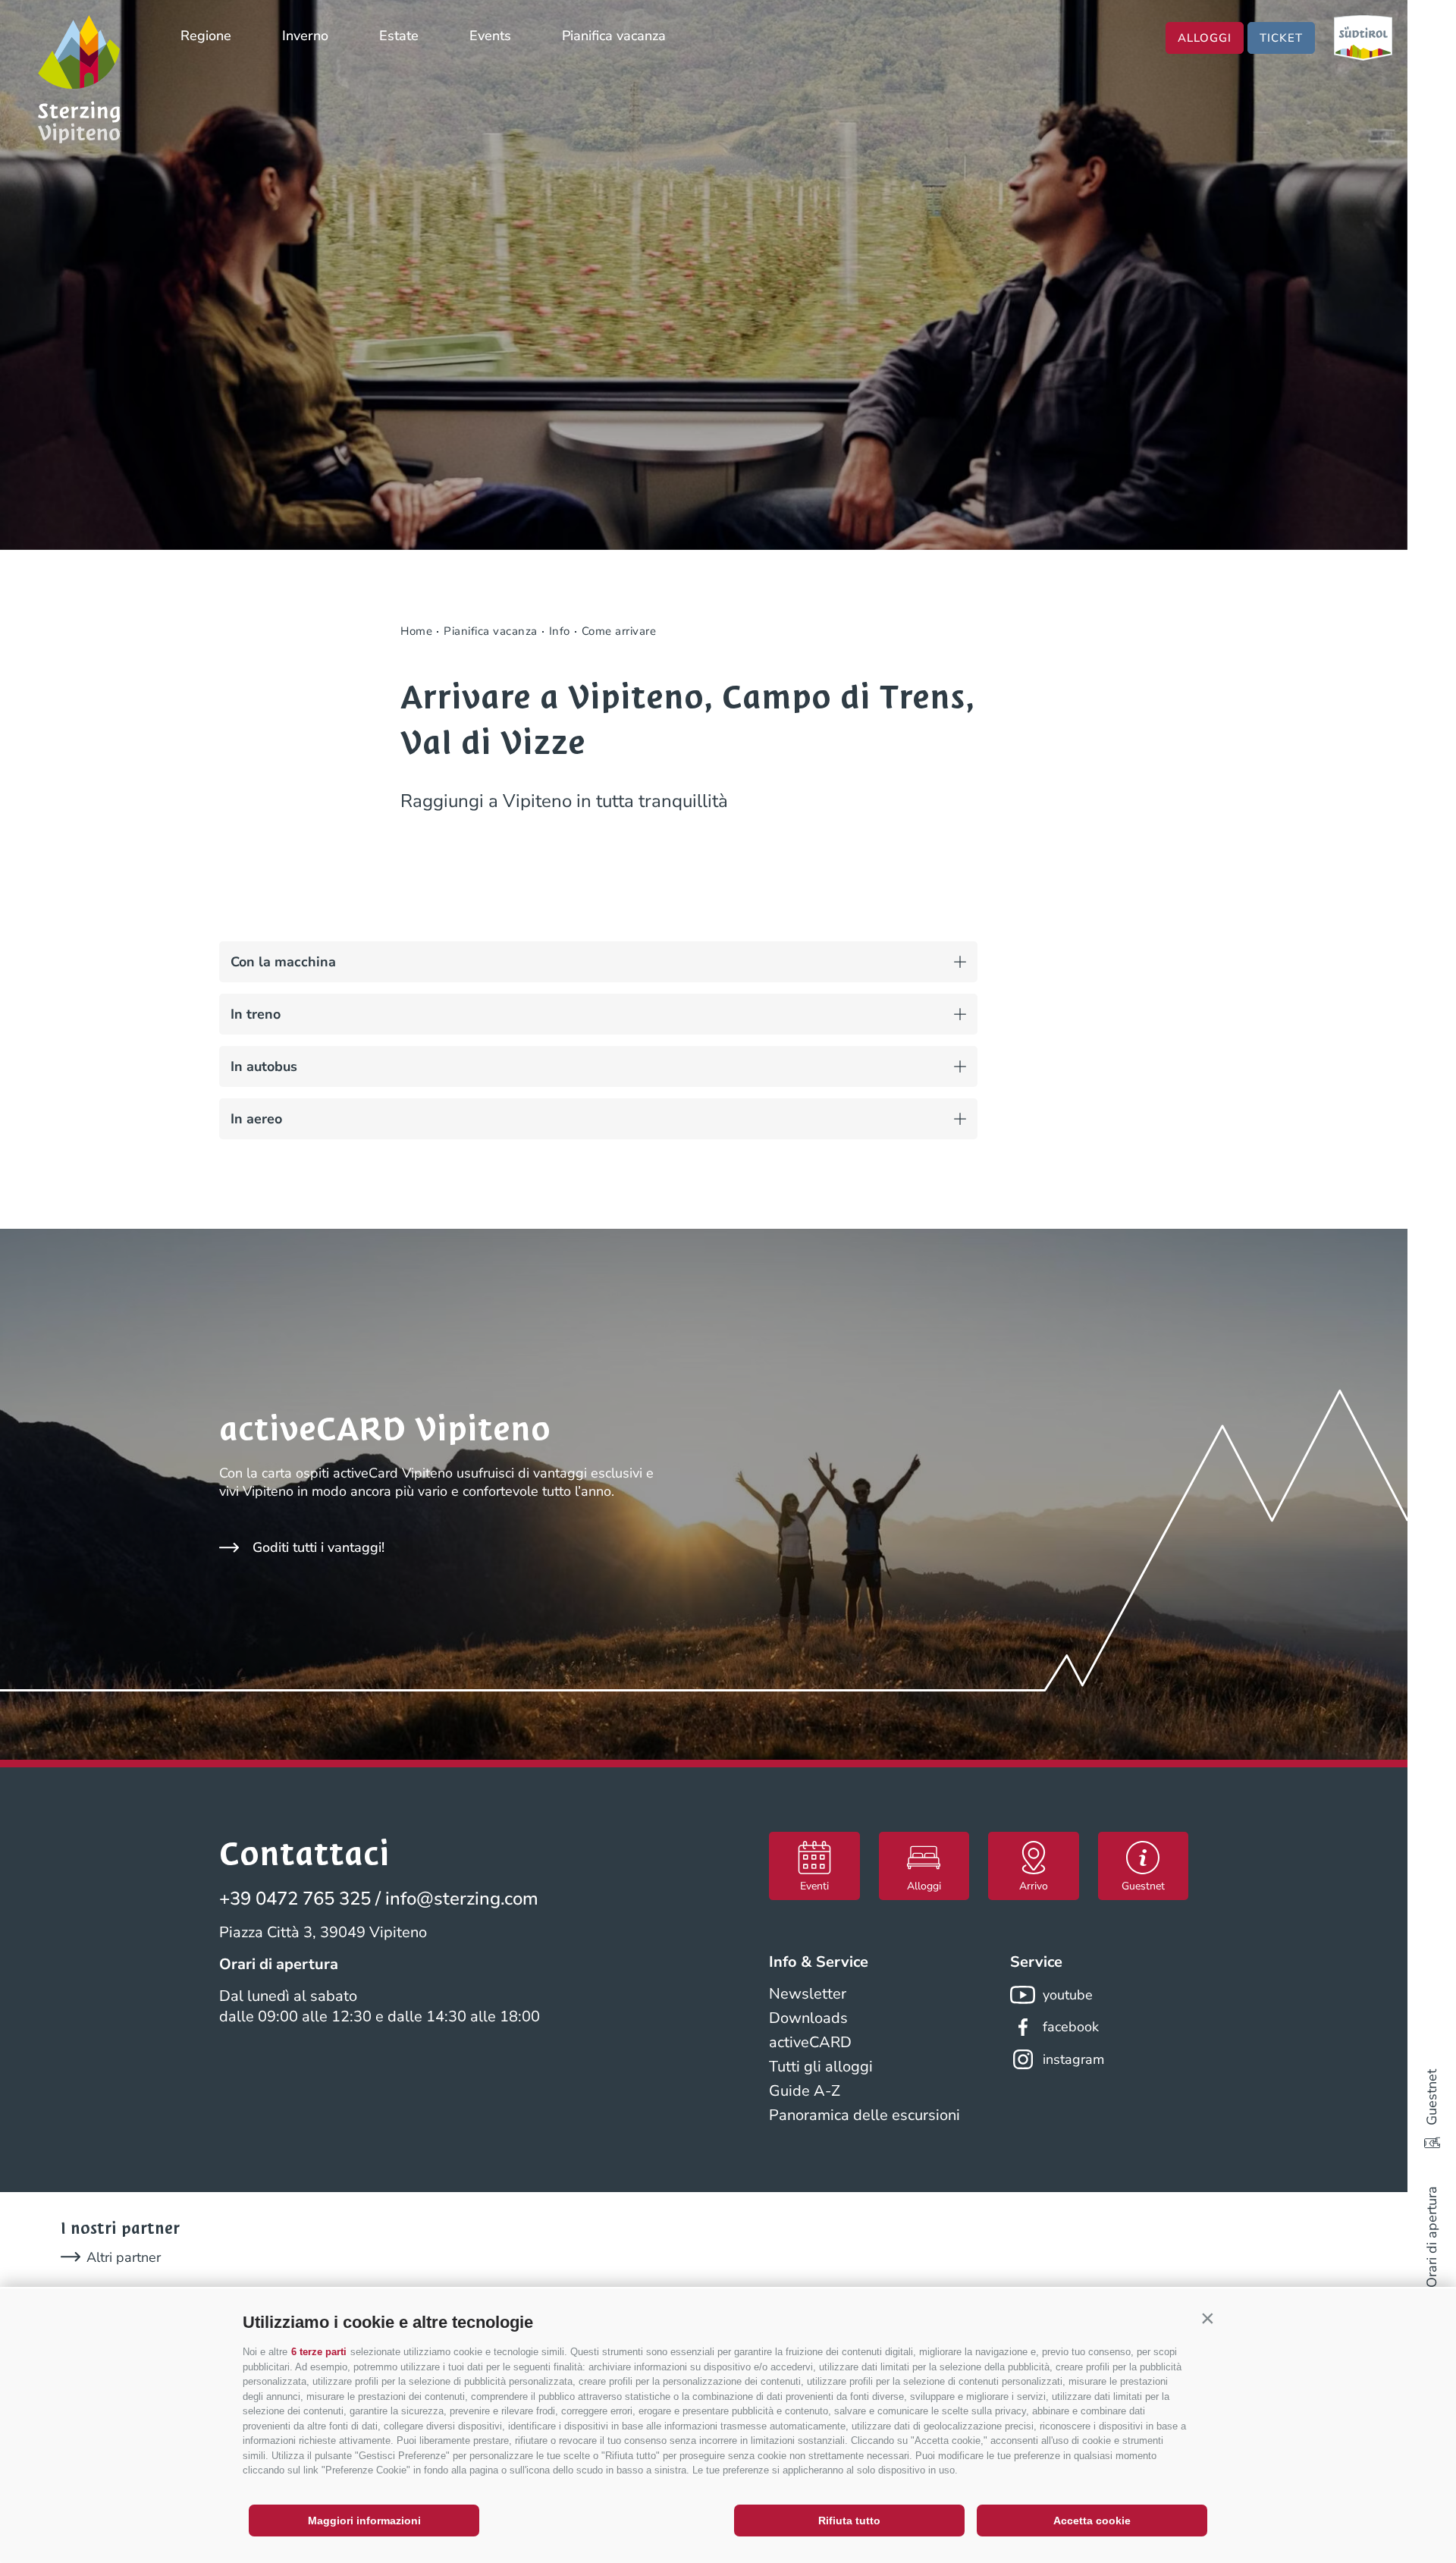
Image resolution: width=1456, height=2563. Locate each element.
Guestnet (1432, 2097)
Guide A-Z (805, 2091)
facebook (1071, 2027)
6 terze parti (319, 2352)
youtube (1068, 1995)
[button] (1207, 2319)
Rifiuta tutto (849, 2521)
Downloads (808, 2018)
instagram (1073, 2059)
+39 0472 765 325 (295, 1899)
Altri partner (124, 2257)
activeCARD (810, 2042)
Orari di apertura (1432, 2237)
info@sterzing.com (462, 1899)
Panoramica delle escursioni (864, 2115)
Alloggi (1205, 38)
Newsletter (808, 1994)
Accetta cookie (1092, 2521)
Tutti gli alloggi (821, 2067)
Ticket (1281, 38)
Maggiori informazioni (364, 2521)
